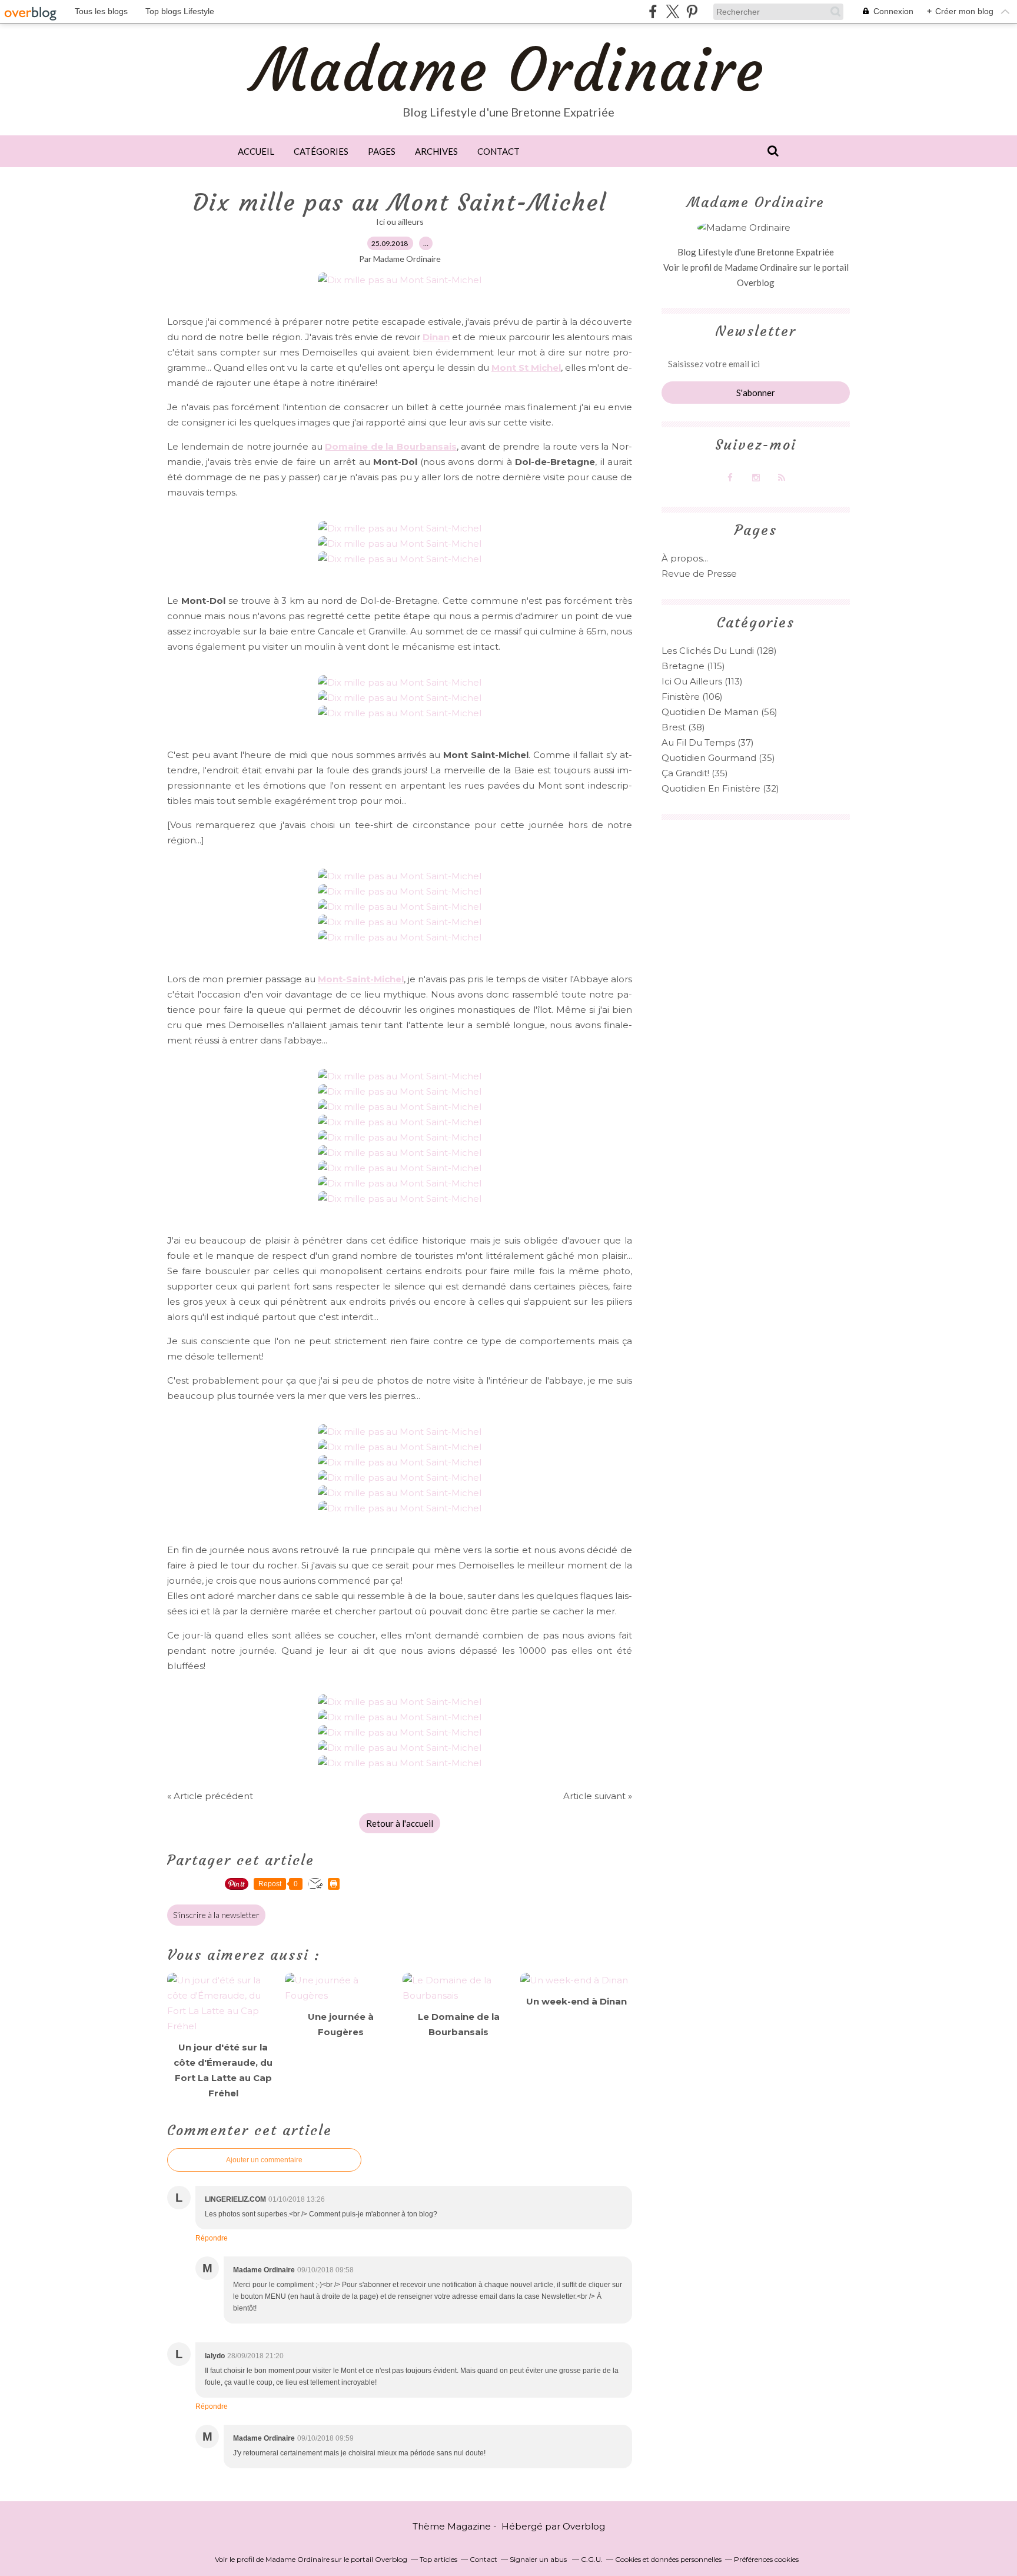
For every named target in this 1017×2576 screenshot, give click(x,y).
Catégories (321, 151)
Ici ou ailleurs (400, 222)
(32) (720, 788)
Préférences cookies (766, 2559)
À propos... (685, 558)
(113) (702, 681)
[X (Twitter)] (672, 11)
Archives (436, 151)
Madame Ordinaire (509, 70)
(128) (719, 651)
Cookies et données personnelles (668, 2559)
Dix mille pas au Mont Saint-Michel (400, 202)
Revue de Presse (699, 574)
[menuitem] (256, 151)
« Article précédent (210, 1796)
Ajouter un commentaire (264, 2160)
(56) (719, 712)
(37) (708, 742)
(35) (718, 758)
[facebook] (653, 11)
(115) (693, 666)
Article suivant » (598, 1796)
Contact (498, 151)
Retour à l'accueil (400, 1823)
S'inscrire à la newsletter (216, 1915)
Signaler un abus (539, 2559)
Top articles (438, 2559)
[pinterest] (692, 11)
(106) (692, 697)
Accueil (256, 151)
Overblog (584, 2526)
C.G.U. (592, 2559)
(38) (683, 727)
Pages (382, 151)
